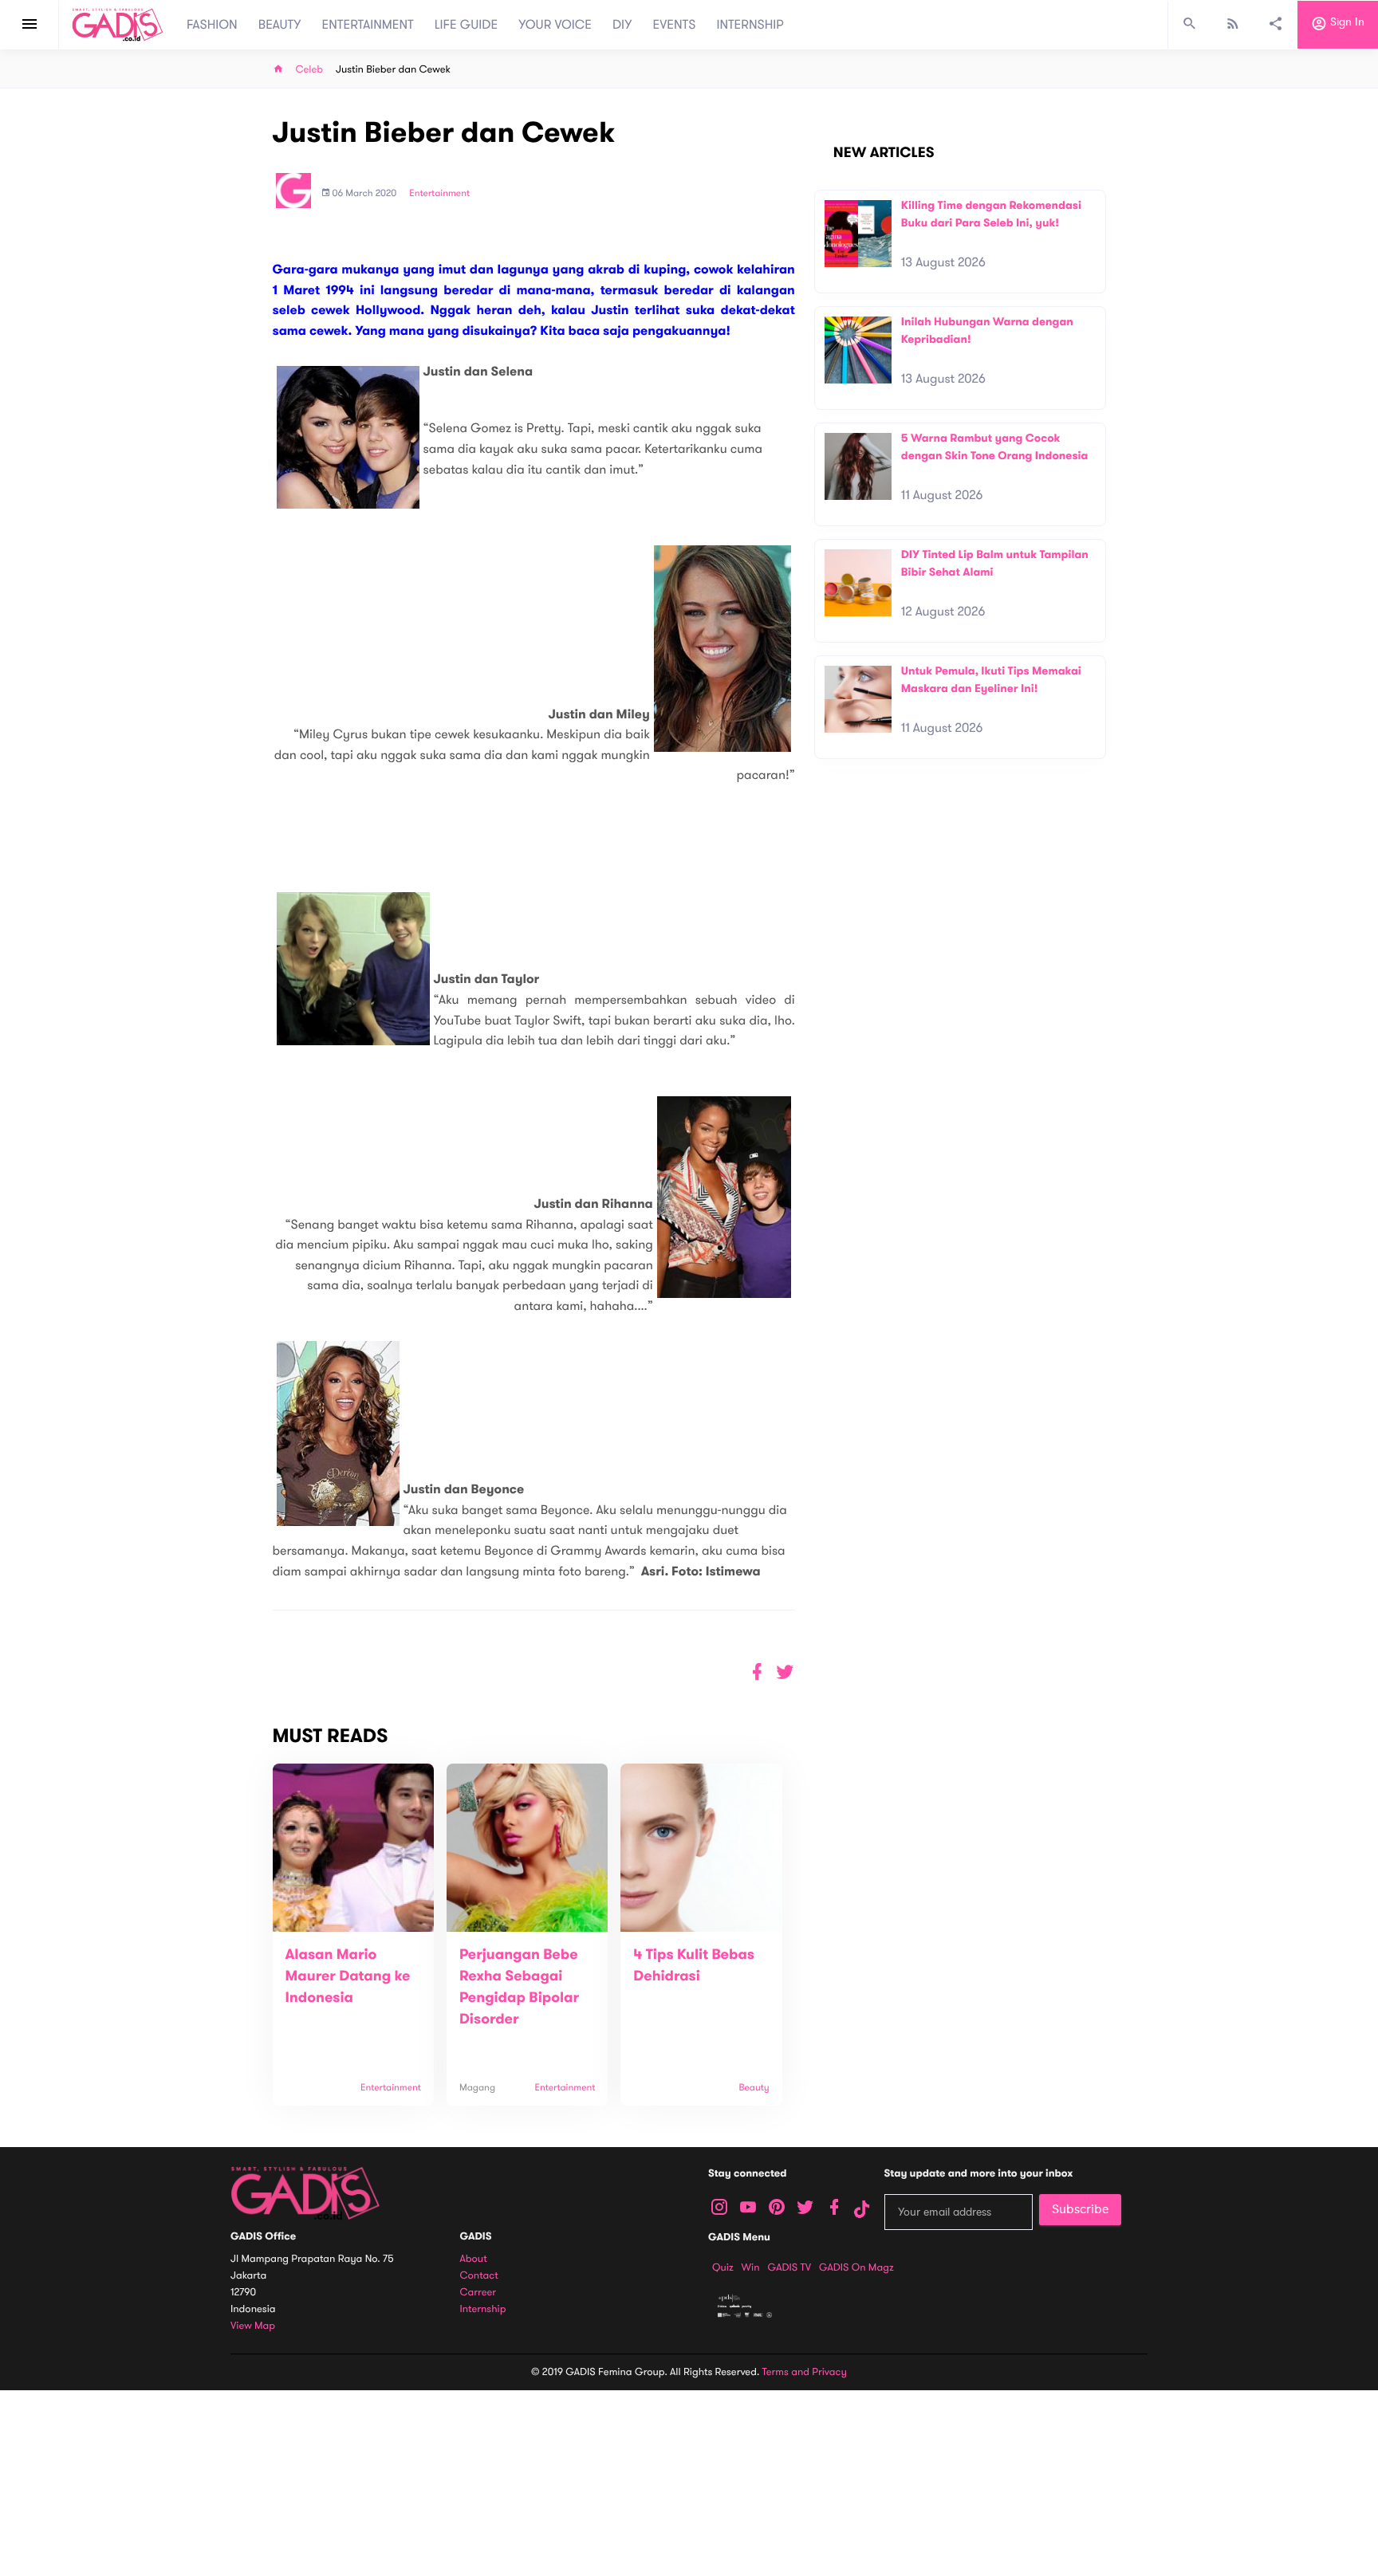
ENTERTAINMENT (368, 25)
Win (751, 2267)
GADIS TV (789, 2267)
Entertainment (439, 194)
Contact (479, 2276)
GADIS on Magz (856, 2267)
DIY (622, 25)
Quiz (723, 2267)
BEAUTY (280, 25)
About (474, 2259)
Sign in (1346, 23)
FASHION (212, 25)
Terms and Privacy (805, 2372)
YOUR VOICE (555, 25)
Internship (483, 2309)
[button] (785, 1672)
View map (253, 2326)
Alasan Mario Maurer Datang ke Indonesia (348, 1976)
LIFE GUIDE (466, 25)
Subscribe (1080, 2209)
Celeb (310, 70)
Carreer (478, 2293)
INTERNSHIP (750, 25)
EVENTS (675, 25)
